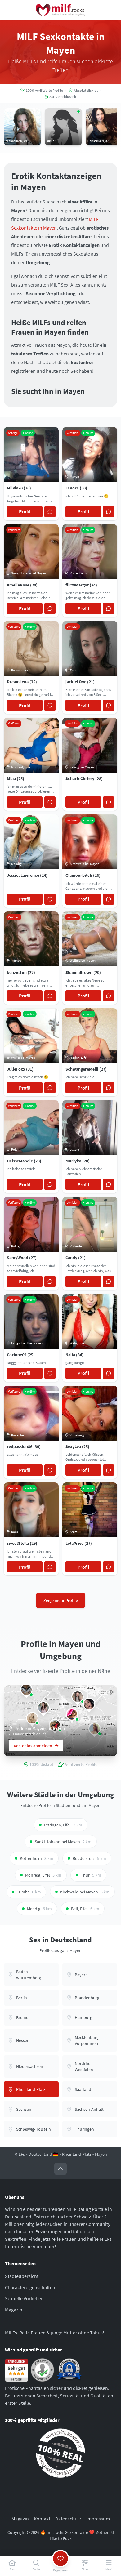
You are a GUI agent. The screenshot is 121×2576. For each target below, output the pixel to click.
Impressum (98, 2518)
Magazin (14, 2310)
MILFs (20, 2154)
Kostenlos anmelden (33, 1746)
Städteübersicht (22, 2276)
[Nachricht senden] (50, 512)
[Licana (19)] (78, 1697)
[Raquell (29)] (26, 1690)
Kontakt (42, 2518)
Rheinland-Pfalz (77, 2154)
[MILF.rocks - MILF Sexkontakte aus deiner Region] (60, 10)
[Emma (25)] (89, 1704)
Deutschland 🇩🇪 (43, 2154)
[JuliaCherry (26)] (72, 1714)
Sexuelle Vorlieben (24, 2298)
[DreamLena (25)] (32, 1718)
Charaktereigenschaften (30, 2287)
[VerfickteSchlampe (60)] (43, 1707)
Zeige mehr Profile (61, 1600)
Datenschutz (68, 2518)
